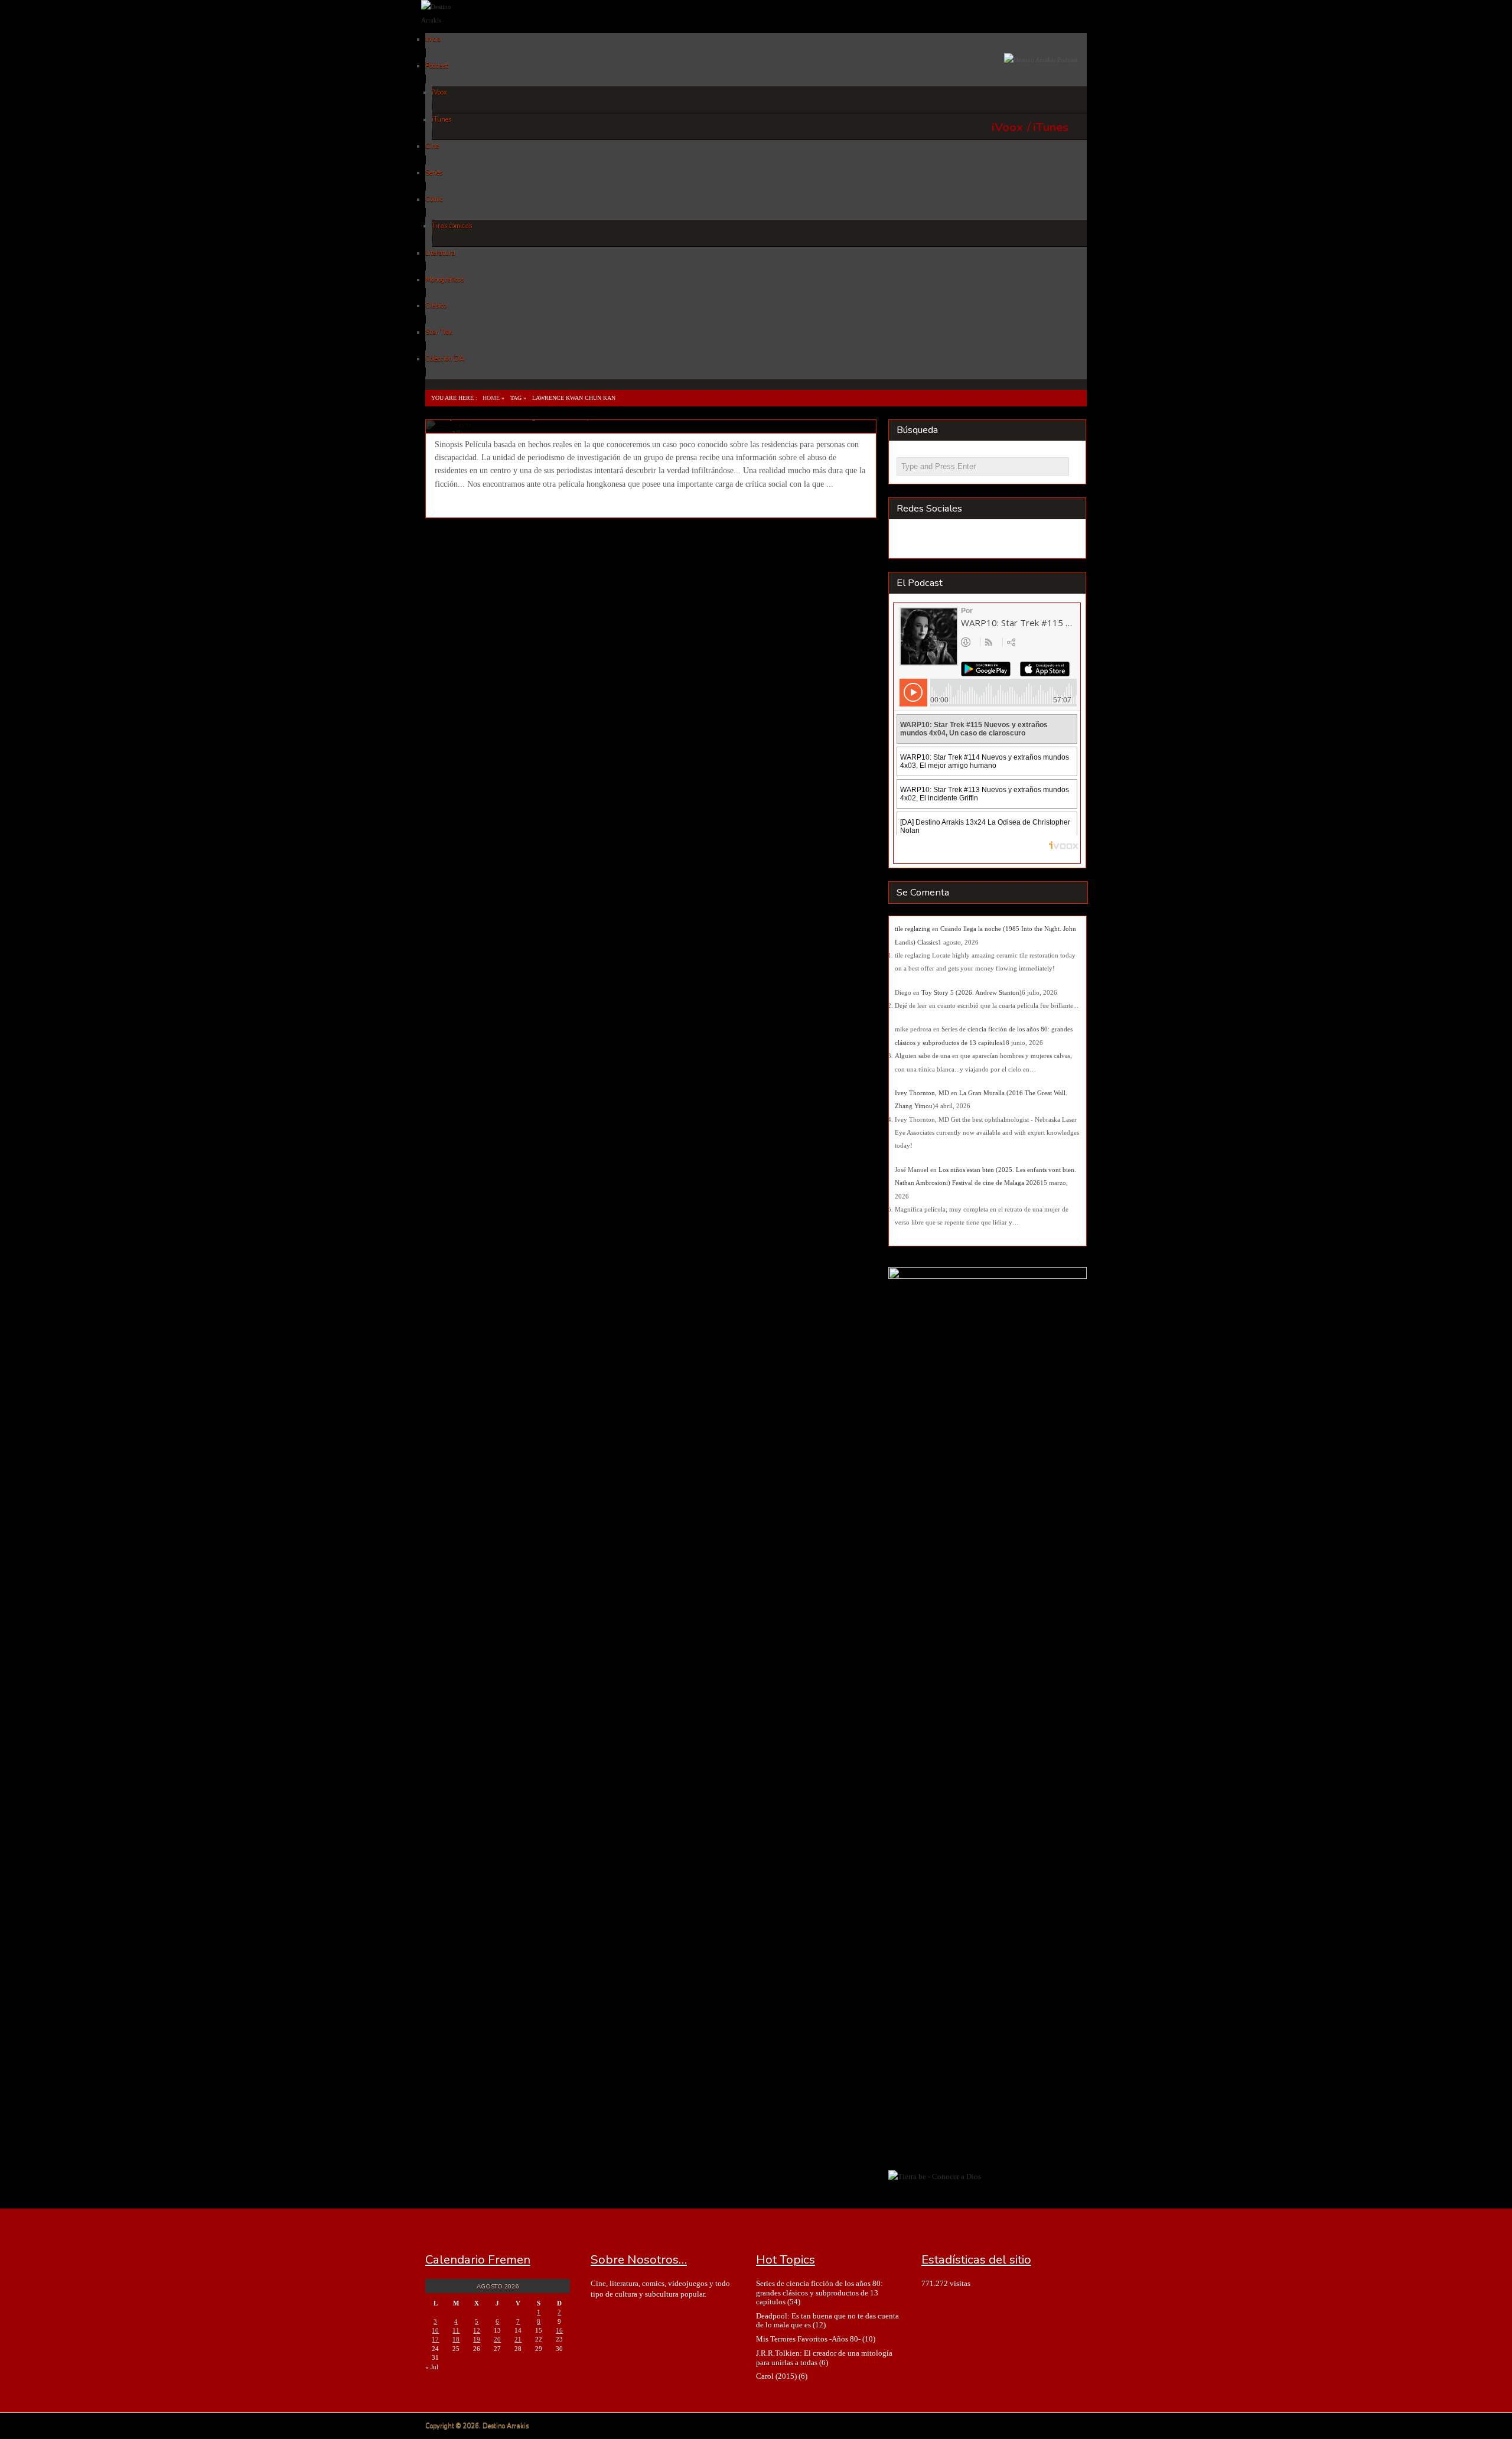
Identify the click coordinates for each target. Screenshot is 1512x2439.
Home (491, 398)
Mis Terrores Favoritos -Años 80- (808, 2339)
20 (497, 2339)
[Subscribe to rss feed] (908, 540)
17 (435, 2339)
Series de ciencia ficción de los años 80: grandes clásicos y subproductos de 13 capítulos (819, 2293)
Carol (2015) (776, 2376)
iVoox (1007, 128)
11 (456, 2330)
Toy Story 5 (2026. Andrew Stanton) (972, 992)
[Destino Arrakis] (447, 20)
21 (518, 2339)
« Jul (432, 2367)
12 (477, 2330)
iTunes (1051, 128)
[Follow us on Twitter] (954, 540)
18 (456, 2339)
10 (435, 2330)
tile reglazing (913, 929)
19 (477, 2339)
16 (559, 2330)
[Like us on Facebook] (931, 540)
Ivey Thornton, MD (922, 1093)
